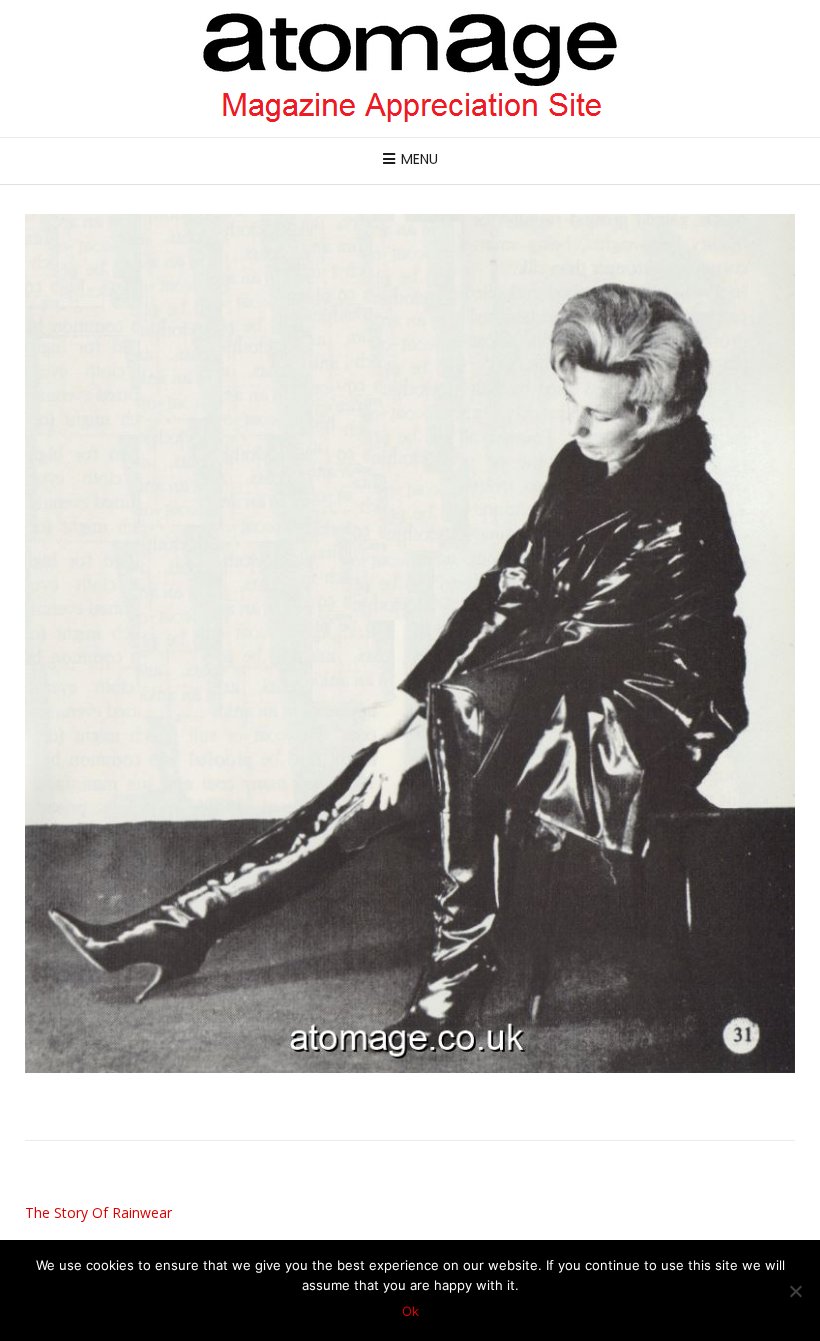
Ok (410, 1311)
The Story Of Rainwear (98, 1212)
